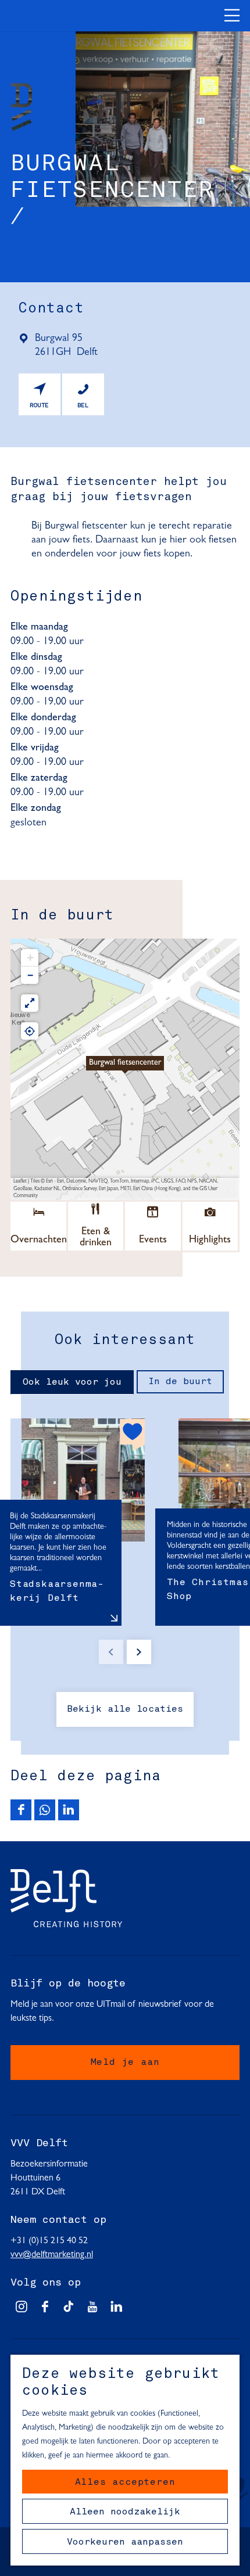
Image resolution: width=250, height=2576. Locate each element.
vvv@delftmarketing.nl (52, 2255)
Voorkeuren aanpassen (125, 2542)
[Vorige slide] (111, 1652)
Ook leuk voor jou (72, 1382)
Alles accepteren (125, 2482)
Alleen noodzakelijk (125, 2512)
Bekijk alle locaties (125, 1709)
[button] (125, 1069)
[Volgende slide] (139, 1652)
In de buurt (180, 1382)
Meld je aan (125, 2063)
